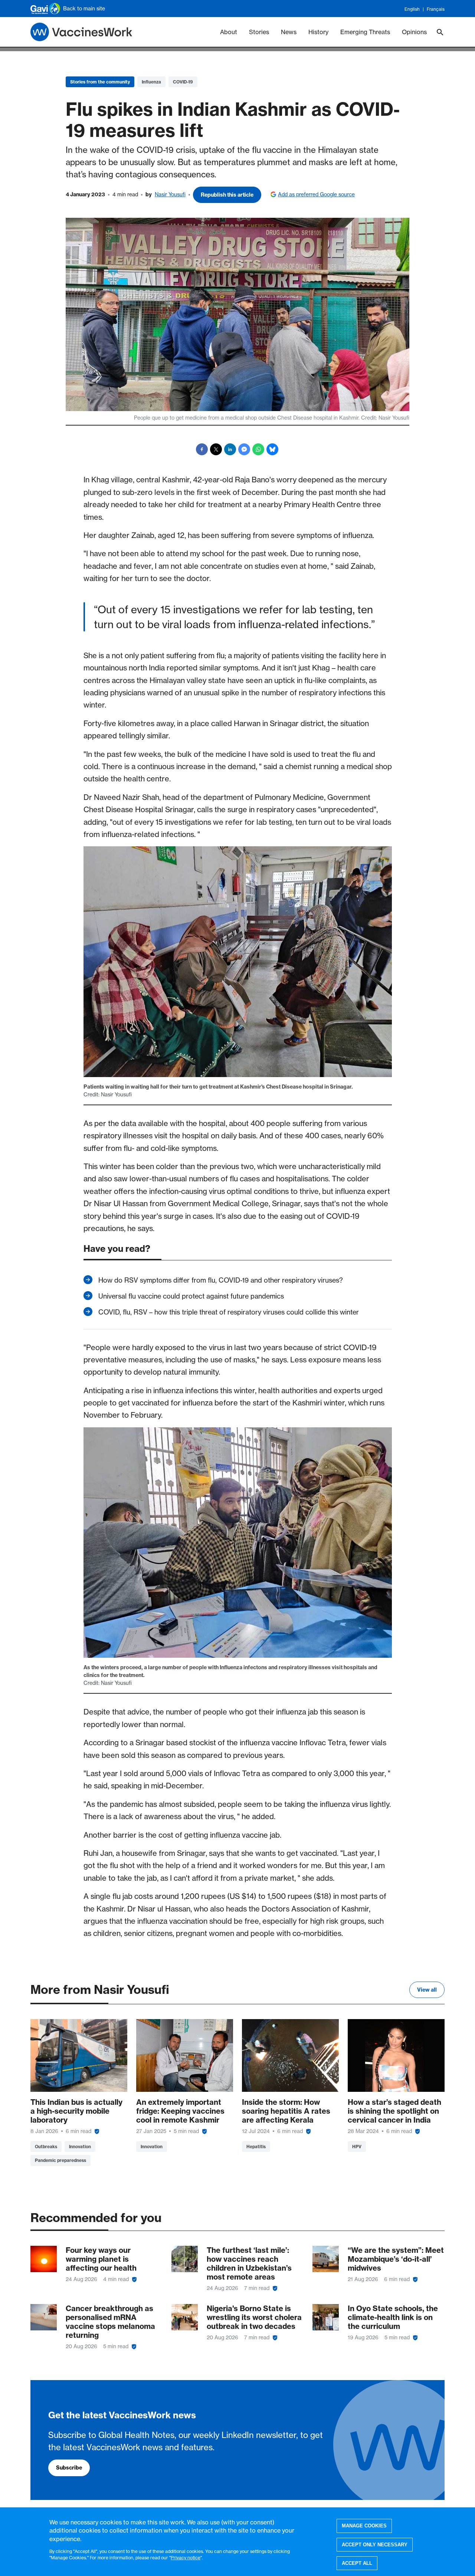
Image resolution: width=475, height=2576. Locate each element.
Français (436, 9)
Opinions (414, 32)
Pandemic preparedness (60, 2160)
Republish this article (227, 195)
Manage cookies (364, 2526)
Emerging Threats (365, 32)
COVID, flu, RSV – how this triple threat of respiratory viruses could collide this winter (229, 1312)
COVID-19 (183, 82)
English (412, 9)
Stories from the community (100, 82)
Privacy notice (186, 2557)
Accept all (357, 2563)
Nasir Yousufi (170, 194)
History (318, 32)
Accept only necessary (375, 2544)
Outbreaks (46, 2147)
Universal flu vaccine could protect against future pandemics (191, 1296)
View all (427, 1990)
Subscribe (69, 2468)
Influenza (151, 82)
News (289, 32)
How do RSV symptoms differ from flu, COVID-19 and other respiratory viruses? (221, 1280)
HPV (357, 2147)
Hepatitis (256, 2147)
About (229, 32)
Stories (259, 32)
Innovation (80, 2147)
